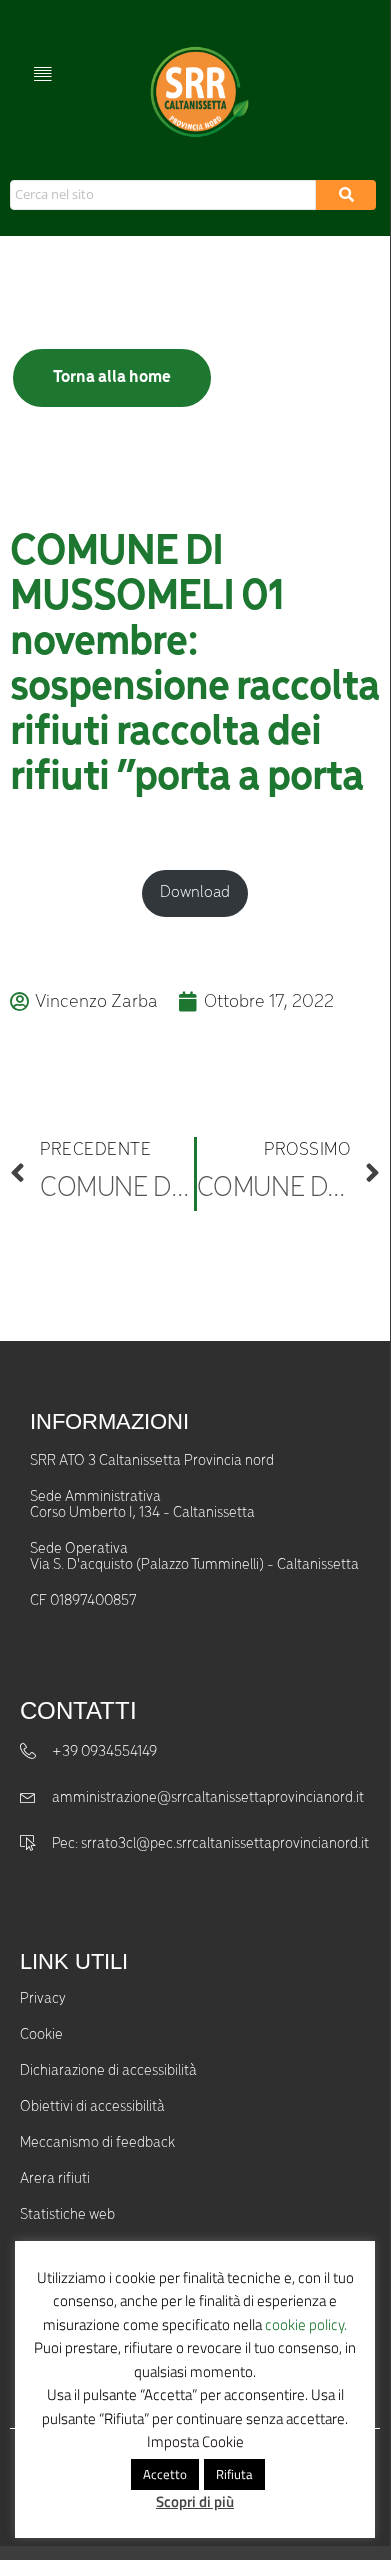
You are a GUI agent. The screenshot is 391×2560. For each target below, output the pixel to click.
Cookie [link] (41, 2035)
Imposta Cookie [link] (195, 2441)
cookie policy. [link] (306, 2324)
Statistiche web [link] (67, 2215)
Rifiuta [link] (234, 2474)
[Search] (346, 195)
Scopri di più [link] (195, 2502)
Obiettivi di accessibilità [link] (92, 2107)
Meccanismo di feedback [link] (97, 2143)
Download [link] (195, 892)
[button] (42, 72)
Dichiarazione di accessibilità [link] (108, 2071)
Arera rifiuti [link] (55, 2179)
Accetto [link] (165, 2474)
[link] (197, 92)
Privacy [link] (43, 1999)
